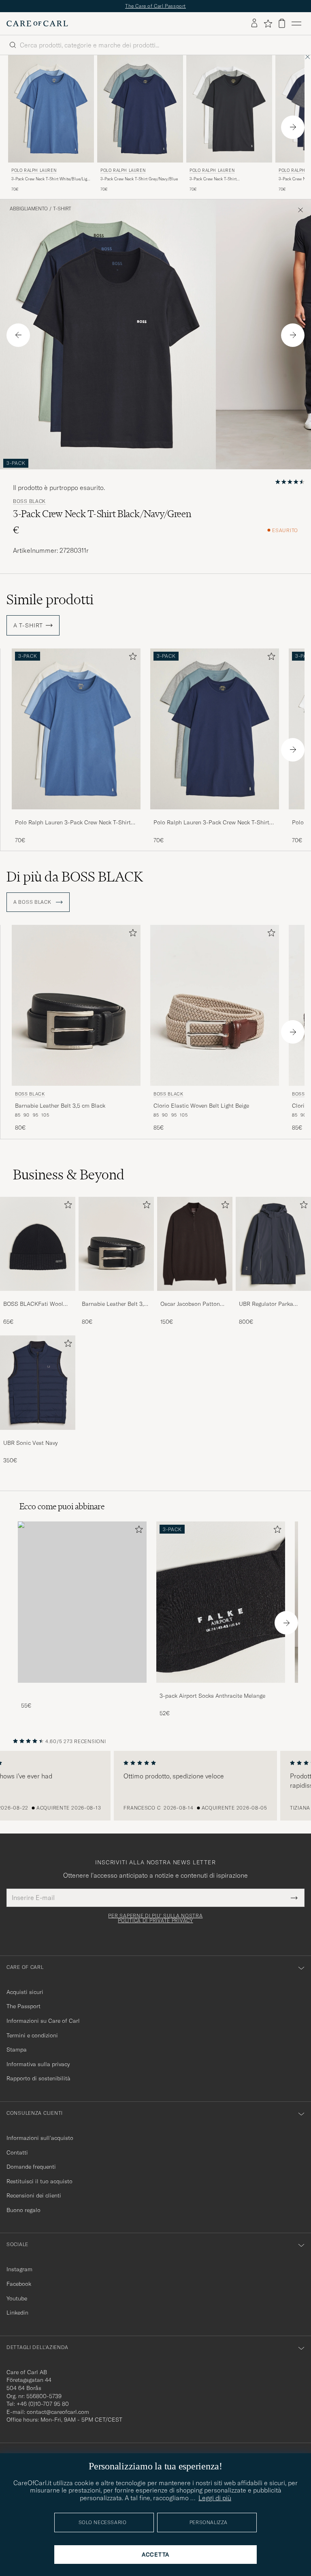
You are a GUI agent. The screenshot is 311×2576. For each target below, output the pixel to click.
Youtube (17, 2298)
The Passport (23, 2006)
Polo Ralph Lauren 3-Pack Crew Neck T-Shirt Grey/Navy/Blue (211, 823)
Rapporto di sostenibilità (38, 2078)
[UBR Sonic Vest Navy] (38, 1435)
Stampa (17, 2050)
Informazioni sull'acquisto (40, 2138)
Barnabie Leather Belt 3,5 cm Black (60, 1106)
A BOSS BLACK (33, 902)
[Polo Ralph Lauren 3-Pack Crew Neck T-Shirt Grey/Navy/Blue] (215, 815)
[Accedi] (254, 24)
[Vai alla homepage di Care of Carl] (37, 24)
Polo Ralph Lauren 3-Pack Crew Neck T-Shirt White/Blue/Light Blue (73, 823)
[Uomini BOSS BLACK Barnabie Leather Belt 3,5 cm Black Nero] (76, 1005)
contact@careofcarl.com (58, 2412)
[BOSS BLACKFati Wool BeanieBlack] (38, 1296)
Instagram (19, 2269)
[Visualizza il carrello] (282, 23)
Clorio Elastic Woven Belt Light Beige (201, 1106)
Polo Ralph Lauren (34, 170)
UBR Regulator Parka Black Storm (266, 1304)
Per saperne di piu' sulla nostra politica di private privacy (155, 1918)
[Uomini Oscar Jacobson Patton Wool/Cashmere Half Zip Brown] (195, 1244)
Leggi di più (215, 2498)
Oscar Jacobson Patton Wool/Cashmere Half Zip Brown (193, 1304)
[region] (155, 1786)
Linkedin (17, 2313)
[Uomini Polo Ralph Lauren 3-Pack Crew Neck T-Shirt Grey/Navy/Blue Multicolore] (140, 109)
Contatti (17, 2152)
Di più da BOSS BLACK (75, 877)
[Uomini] (82, 1602)
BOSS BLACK (29, 501)
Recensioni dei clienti (34, 2195)
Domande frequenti (31, 2167)
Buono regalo (23, 2210)
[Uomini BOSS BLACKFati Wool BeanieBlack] (38, 1244)
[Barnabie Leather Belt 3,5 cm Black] (116, 1296)
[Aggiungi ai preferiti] (131, 658)
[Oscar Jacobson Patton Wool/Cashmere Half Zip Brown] (195, 1296)
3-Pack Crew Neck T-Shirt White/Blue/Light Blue (51, 179)
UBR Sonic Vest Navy (30, 1443)
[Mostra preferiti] (268, 24)
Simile (50, 599)
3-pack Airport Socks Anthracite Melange (212, 1696)
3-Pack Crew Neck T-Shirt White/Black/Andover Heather (217, 179)
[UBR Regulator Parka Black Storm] (273, 1296)
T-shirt (62, 209)
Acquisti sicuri (25, 1992)
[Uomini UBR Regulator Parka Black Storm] (273, 1244)
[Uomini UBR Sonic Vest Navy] (38, 1382)
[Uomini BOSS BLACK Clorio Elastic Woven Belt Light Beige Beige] (215, 1005)
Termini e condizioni (32, 2035)
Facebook (19, 2284)
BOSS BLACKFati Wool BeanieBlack (33, 1304)
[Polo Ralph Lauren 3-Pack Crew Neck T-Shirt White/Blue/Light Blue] (76, 815)
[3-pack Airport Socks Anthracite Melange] (221, 1688)
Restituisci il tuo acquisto (39, 2181)
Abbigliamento (29, 209)
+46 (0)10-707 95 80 (43, 2404)
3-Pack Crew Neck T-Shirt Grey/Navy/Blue (139, 179)
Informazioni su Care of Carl (43, 2021)
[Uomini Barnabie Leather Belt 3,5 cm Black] (116, 1244)
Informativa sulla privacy (38, 2064)
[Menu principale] (296, 24)
